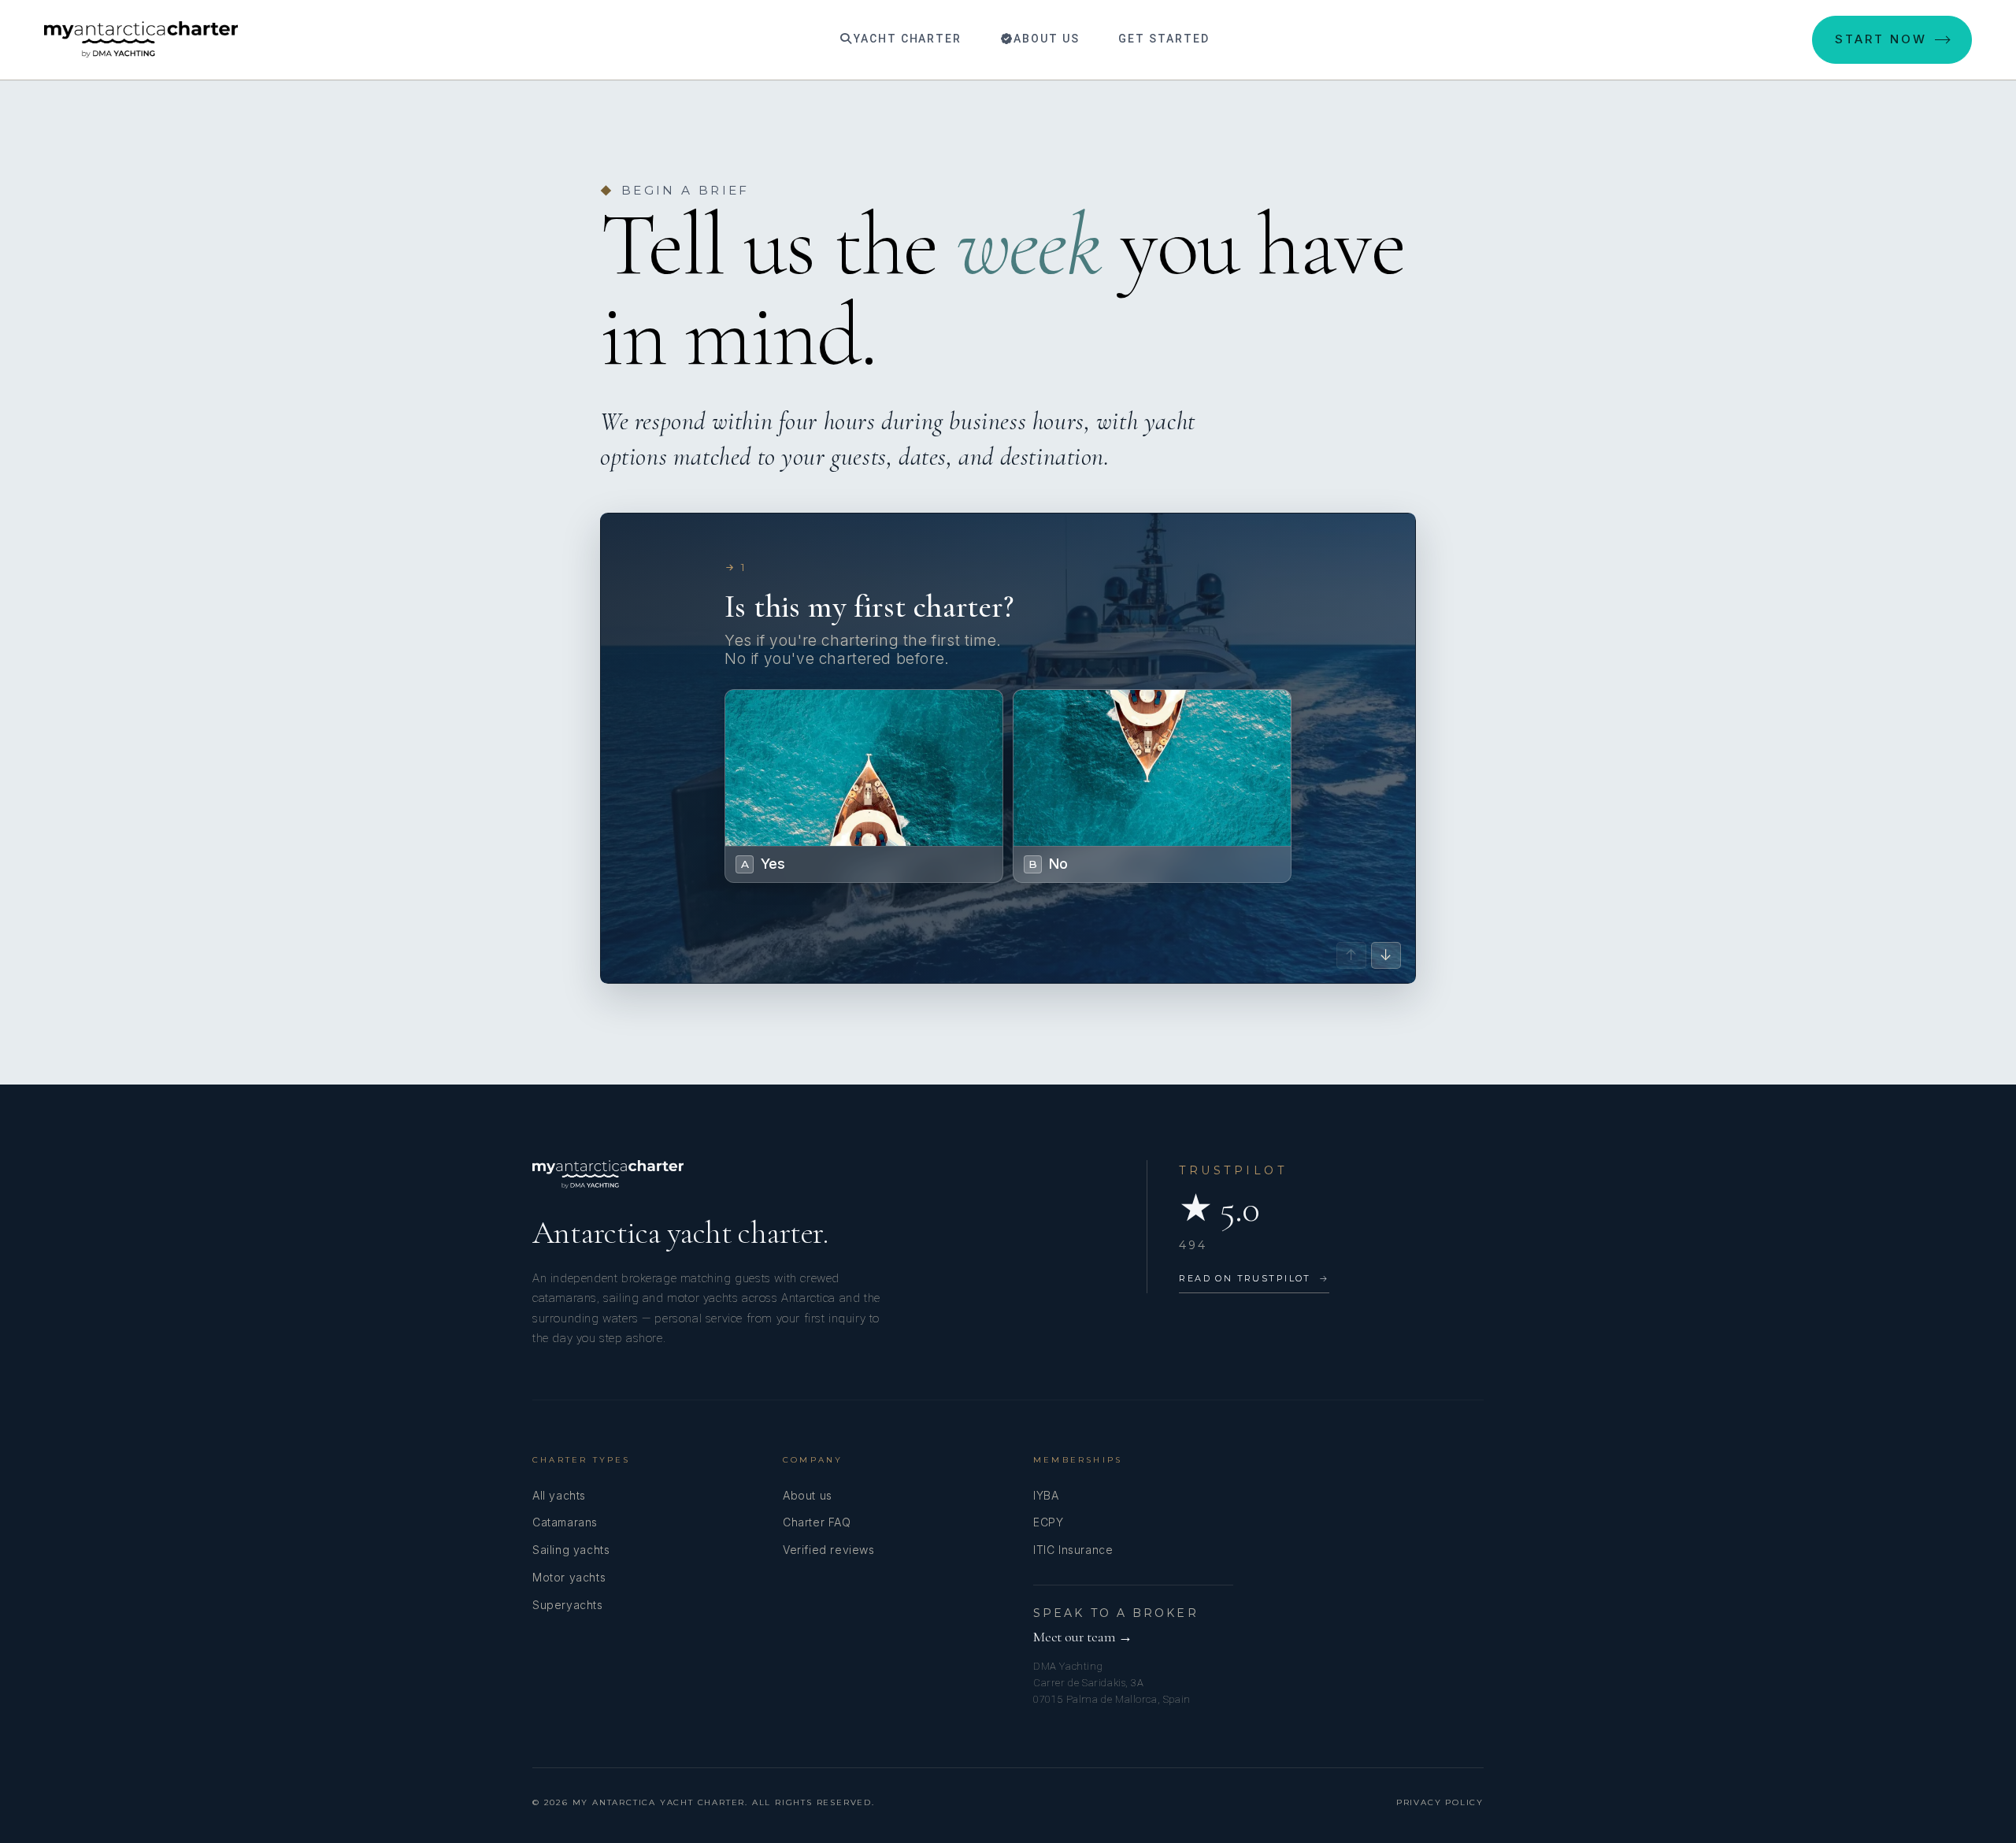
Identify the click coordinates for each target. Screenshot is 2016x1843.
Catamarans (565, 1522)
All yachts (559, 1495)
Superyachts (568, 1605)
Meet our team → (1083, 1637)
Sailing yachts (571, 1550)
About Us (1045, 39)
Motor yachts (569, 1577)
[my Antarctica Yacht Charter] (141, 39)
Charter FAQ (817, 1522)
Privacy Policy (1440, 1802)
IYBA (1046, 1495)
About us (808, 1495)
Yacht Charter (906, 39)
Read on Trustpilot (1254, 1278)
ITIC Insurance (1073, 1550)
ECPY (1048, 1522)
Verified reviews (829, 1550)
